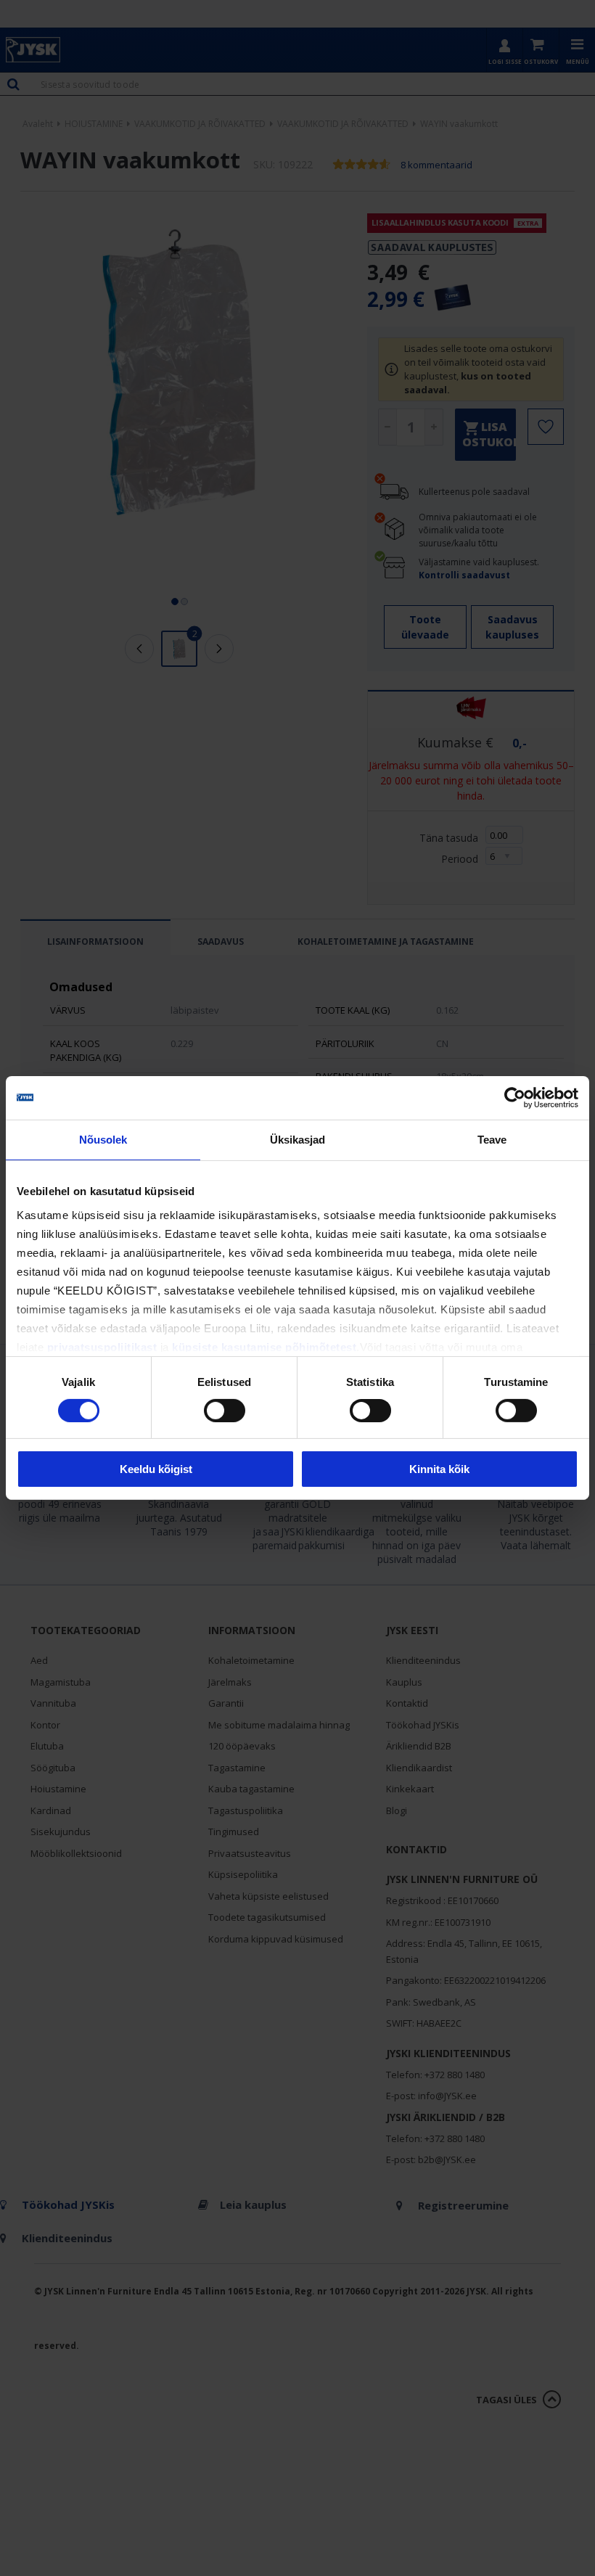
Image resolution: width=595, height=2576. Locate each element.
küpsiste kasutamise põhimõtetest (264, 1346)
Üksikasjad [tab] (298, 1140)
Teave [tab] (492, 1140)
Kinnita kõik (439, 1469)
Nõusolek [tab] (103, 1140)
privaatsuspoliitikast (102, 1346)
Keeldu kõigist (156, 1469)
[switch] (225, 1411)
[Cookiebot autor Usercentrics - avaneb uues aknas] (515, 1098)
